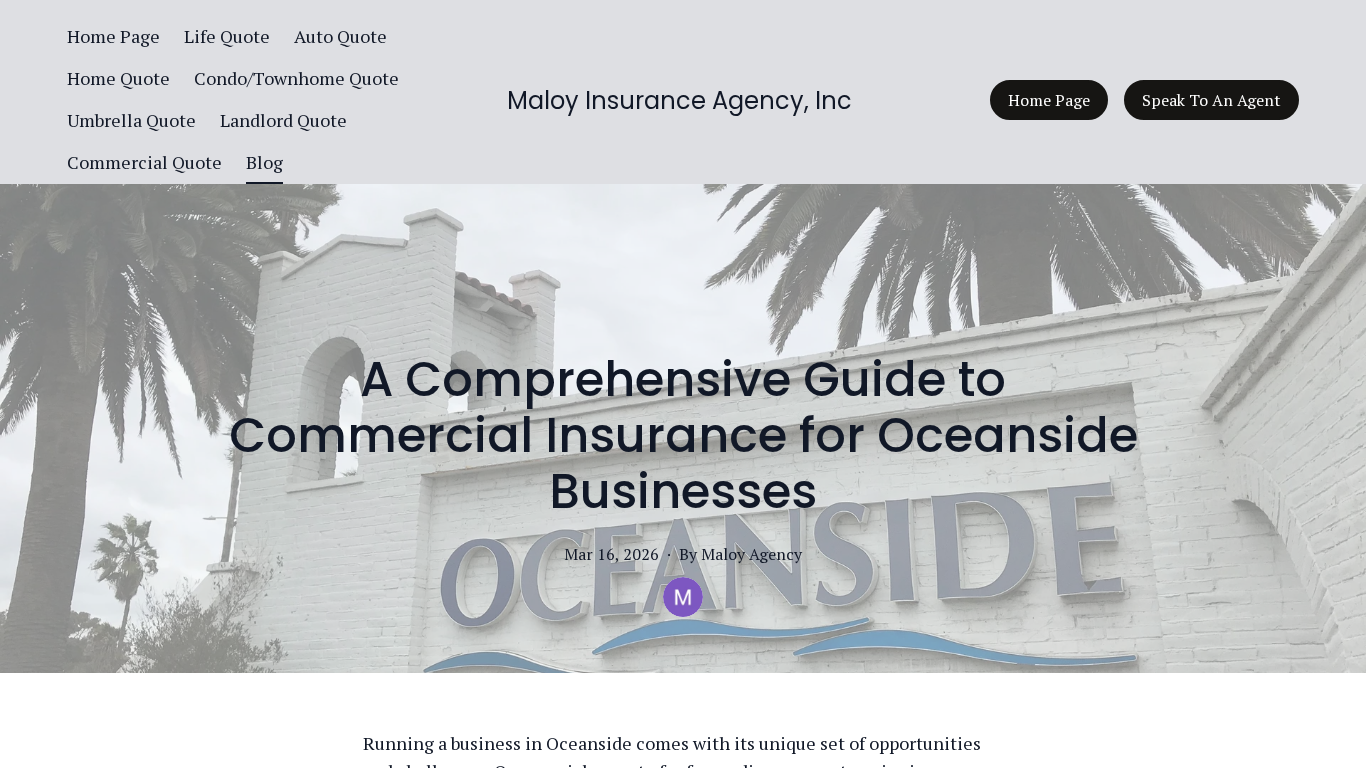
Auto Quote (340, 36)
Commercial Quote (144, 162)
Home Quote (118, 78)
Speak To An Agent (1211, 100)
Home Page (113, 36)
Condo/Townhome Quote (296, 78)
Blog (264, 162)
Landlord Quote (283, 120)
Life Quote (227, 36)
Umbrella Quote (131, 120)
